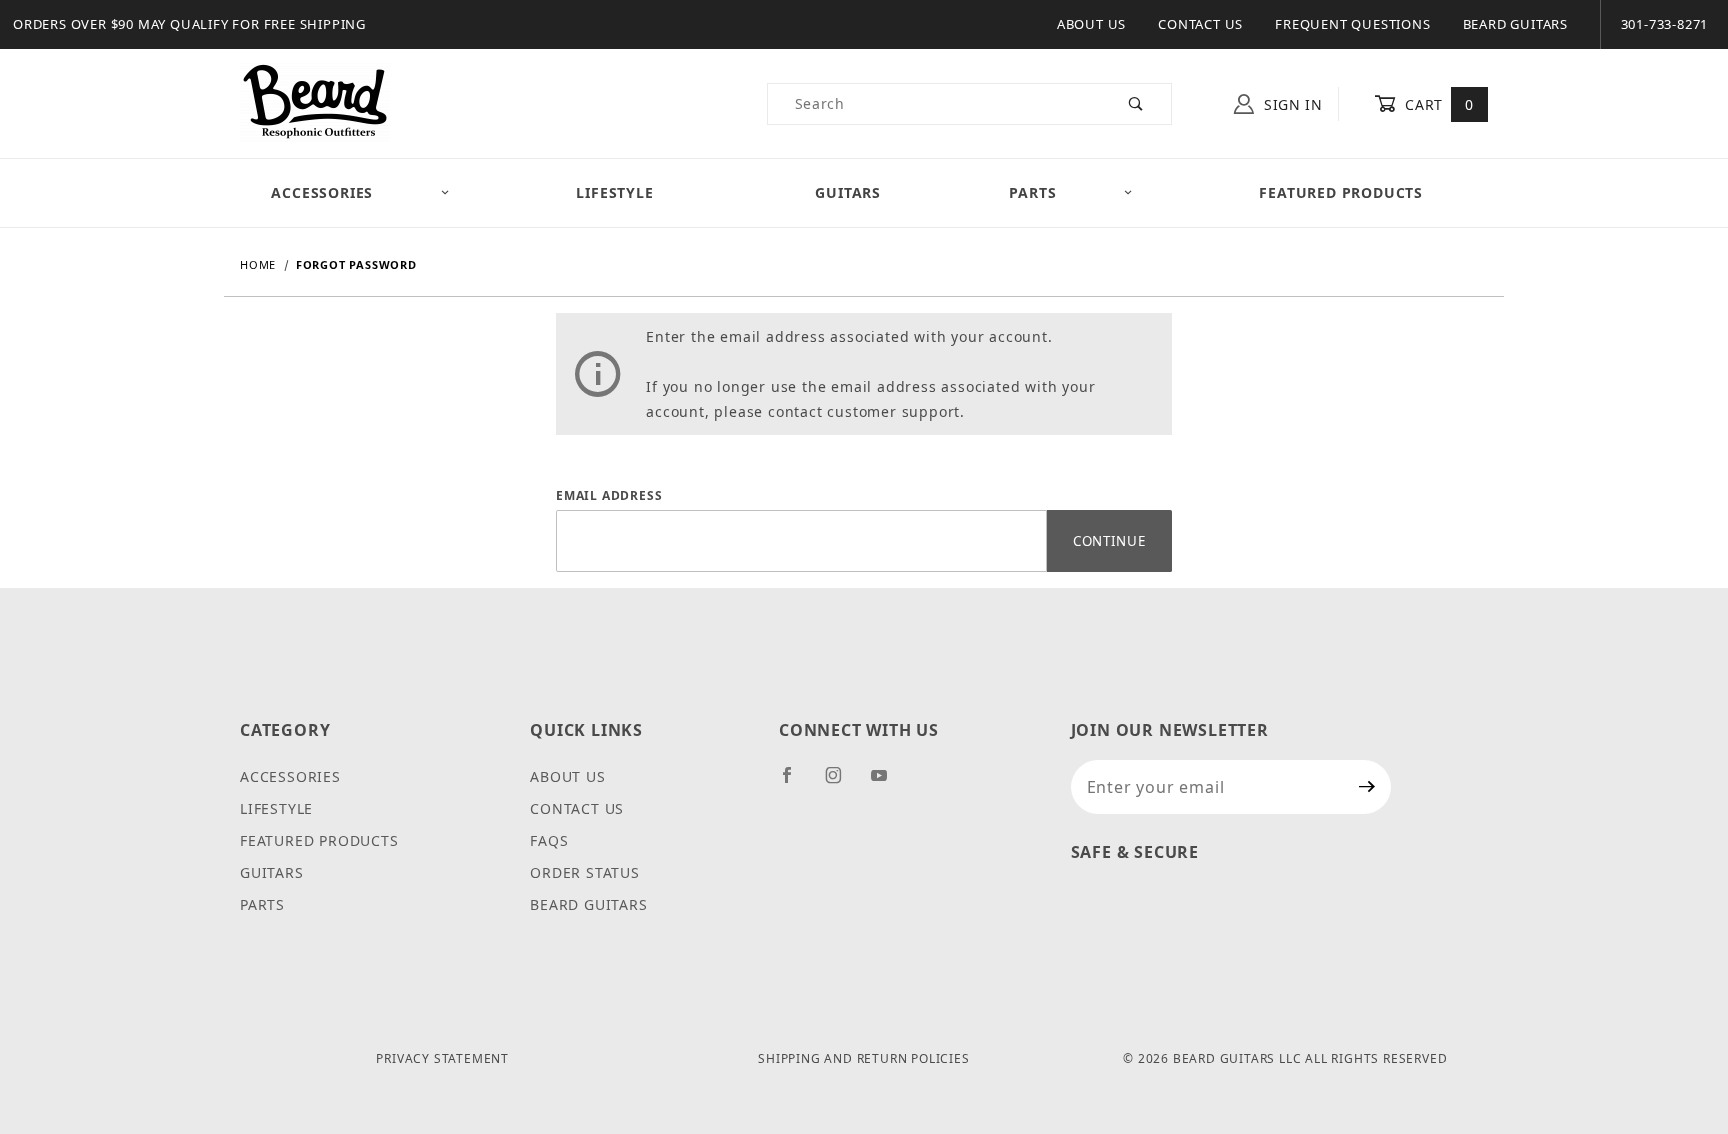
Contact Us (1200, 24)
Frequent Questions (1352, 24)
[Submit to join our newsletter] (1367, 787)
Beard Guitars (1515, 24)
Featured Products (1341, 192)
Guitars (848, 192)
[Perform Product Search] (1136, 104)
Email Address (609, 495)
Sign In (1291, 104)
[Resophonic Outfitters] (315, 102)
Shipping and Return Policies (863, 1058)
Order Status (585, 872)
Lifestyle (614, 192)
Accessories (322, 192)
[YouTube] (888, 783)
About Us (1091, 24)
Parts (1032, 192)
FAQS (549, 840)
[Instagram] (842, 783)
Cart (1437, 104)
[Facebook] (795, 783)
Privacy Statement (442, 1058)
